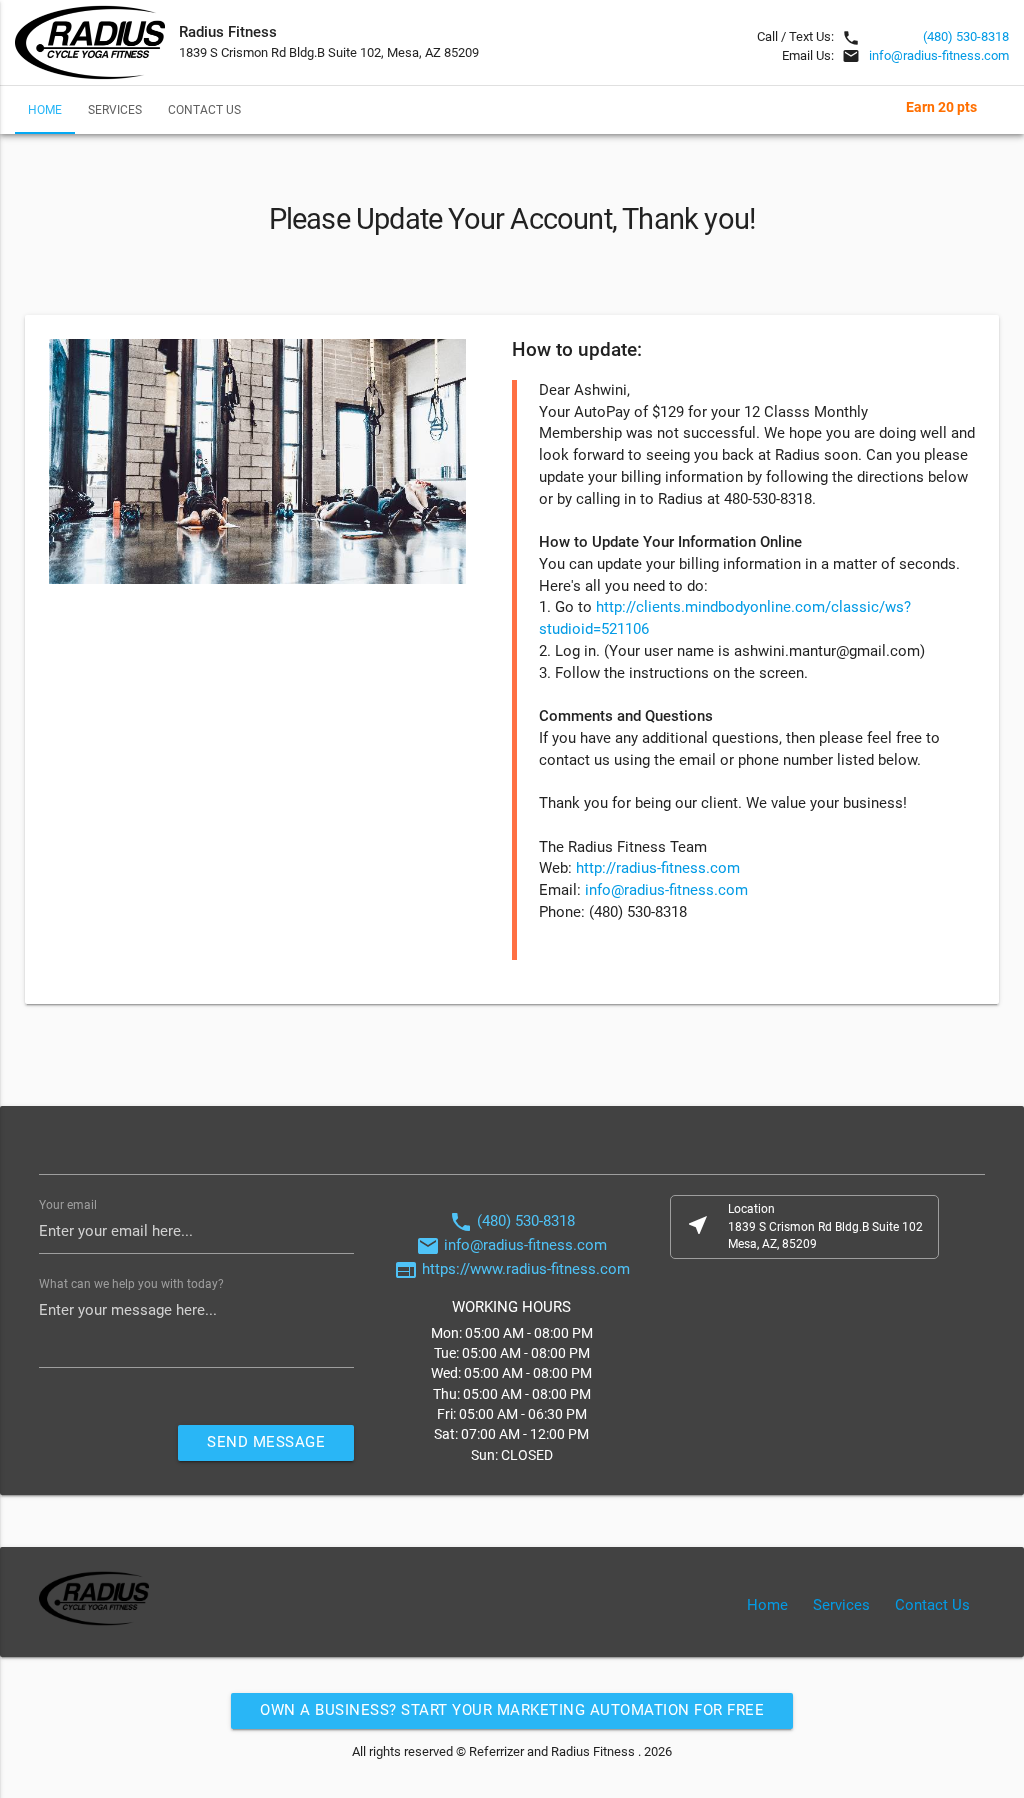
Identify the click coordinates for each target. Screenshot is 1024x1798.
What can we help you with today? (131, 1284)
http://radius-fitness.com (658, 868)
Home (45, 110)
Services (115, 110)
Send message (266, 1442)
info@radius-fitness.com (939, 55)
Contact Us (204, 110)
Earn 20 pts (941, 107)
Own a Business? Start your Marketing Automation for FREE (512, 1710)
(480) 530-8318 (966, 36)
